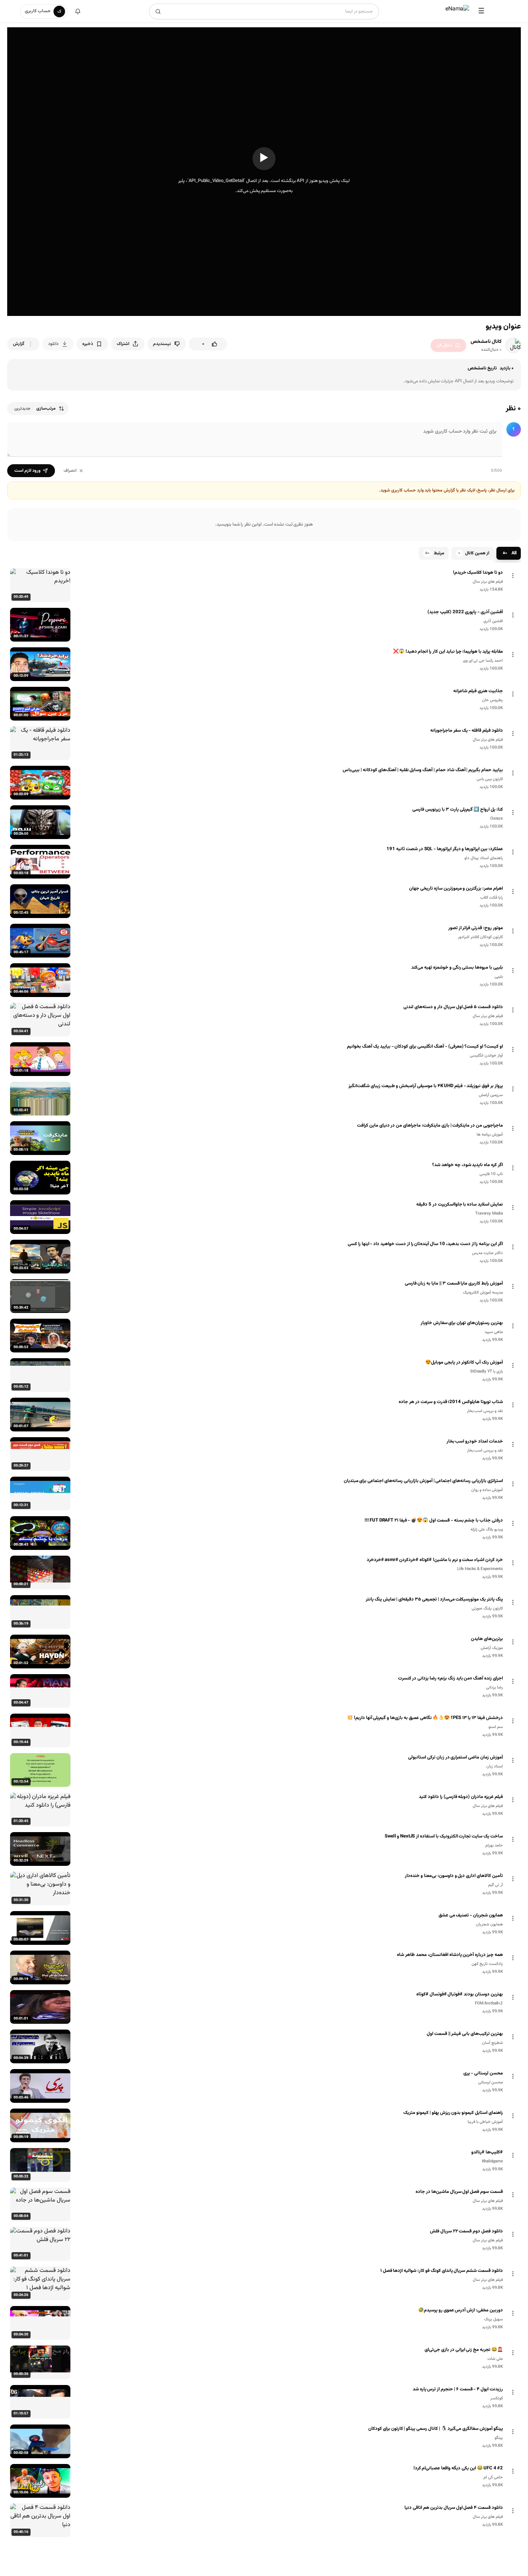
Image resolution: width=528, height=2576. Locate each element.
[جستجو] (158, 11)
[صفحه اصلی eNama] (457, 11)
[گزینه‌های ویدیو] (513, 576)
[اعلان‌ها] (78, 11)
